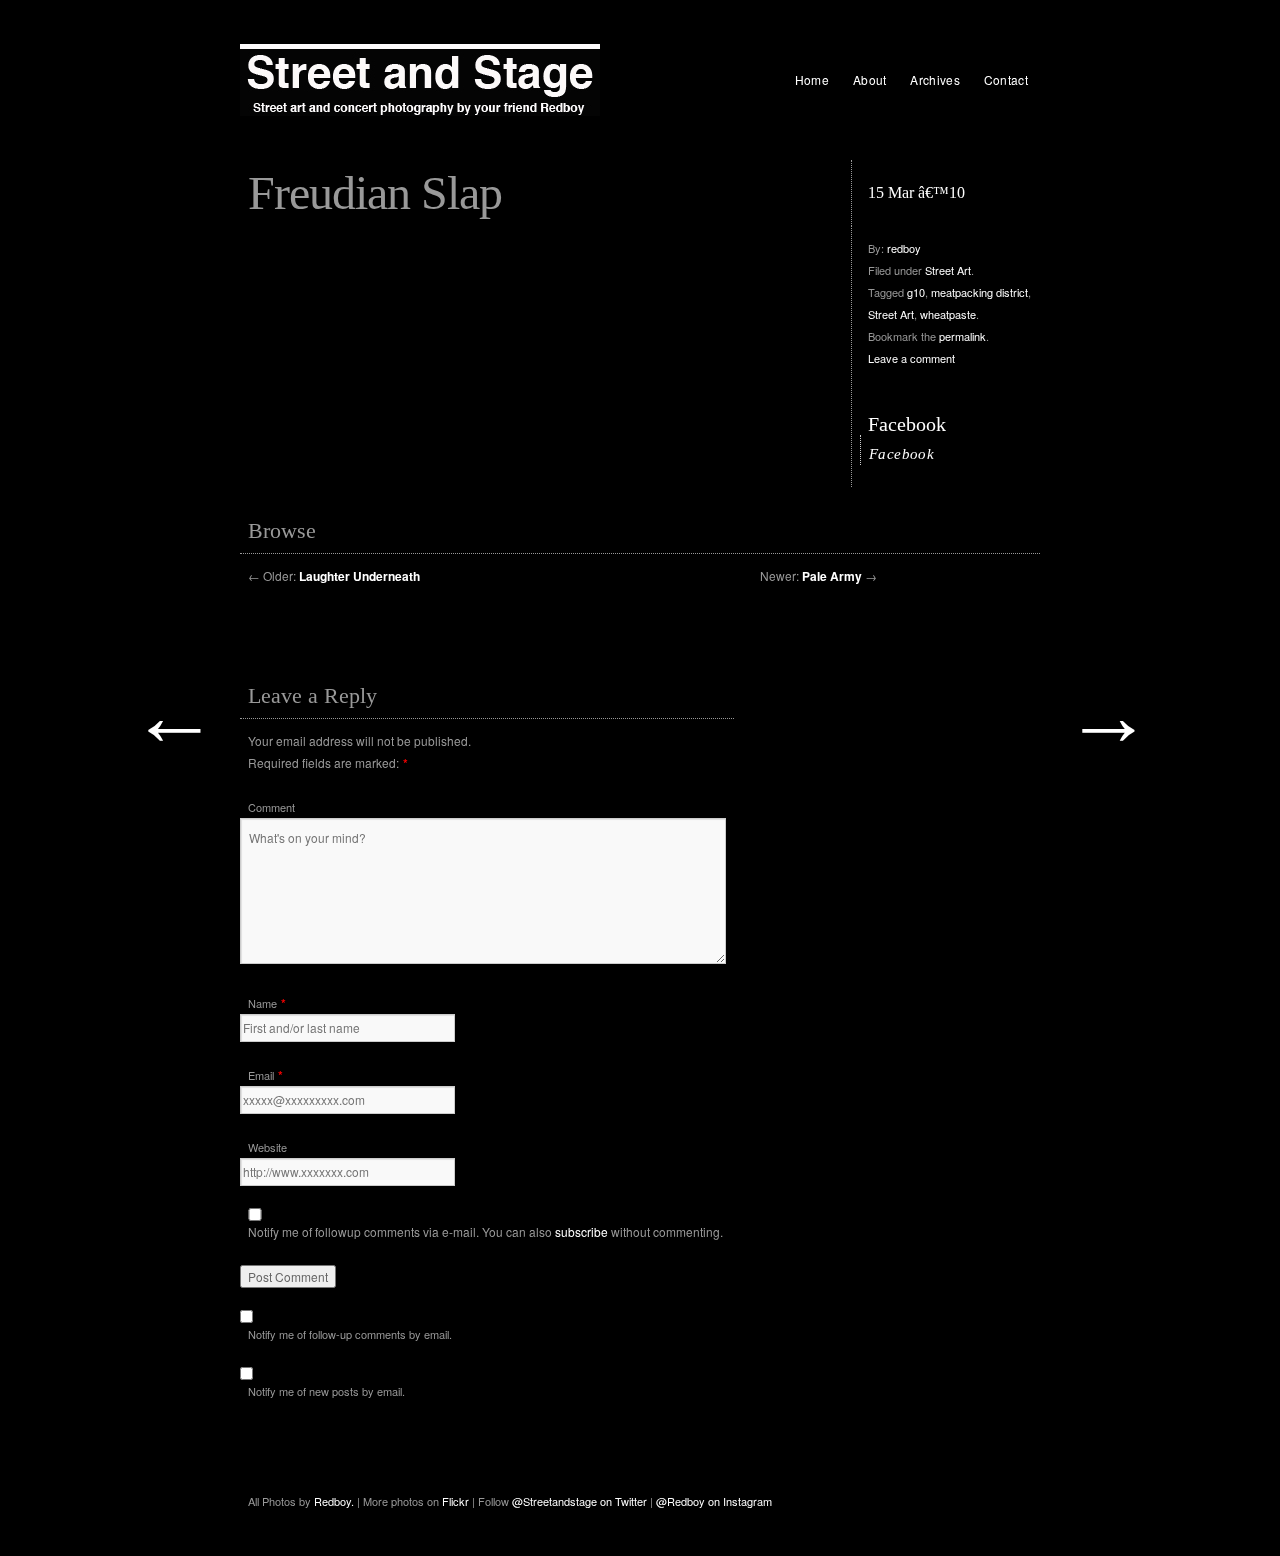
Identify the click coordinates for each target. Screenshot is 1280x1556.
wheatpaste (948, 314)
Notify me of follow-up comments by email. (350, 1334)
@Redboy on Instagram (714, 1501)
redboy (904, 248)
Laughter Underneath (359, 576)
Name (262, 1003)
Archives (934, 79)
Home (812, 79)
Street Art (948, 270)
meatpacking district (979, 292)
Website (267, 1147)
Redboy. (334, 1501)
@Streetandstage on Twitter (579, 1501)
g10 (916, 292)
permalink (962, 336)
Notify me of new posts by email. (326, 1391)
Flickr (457, 1501)
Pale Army (832, 576)
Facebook (907, 424)
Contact (1006, 79)
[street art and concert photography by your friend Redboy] (420, 80)
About (870, 79)
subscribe (581, 1231)
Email (261, 1075)
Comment (271, 807)
